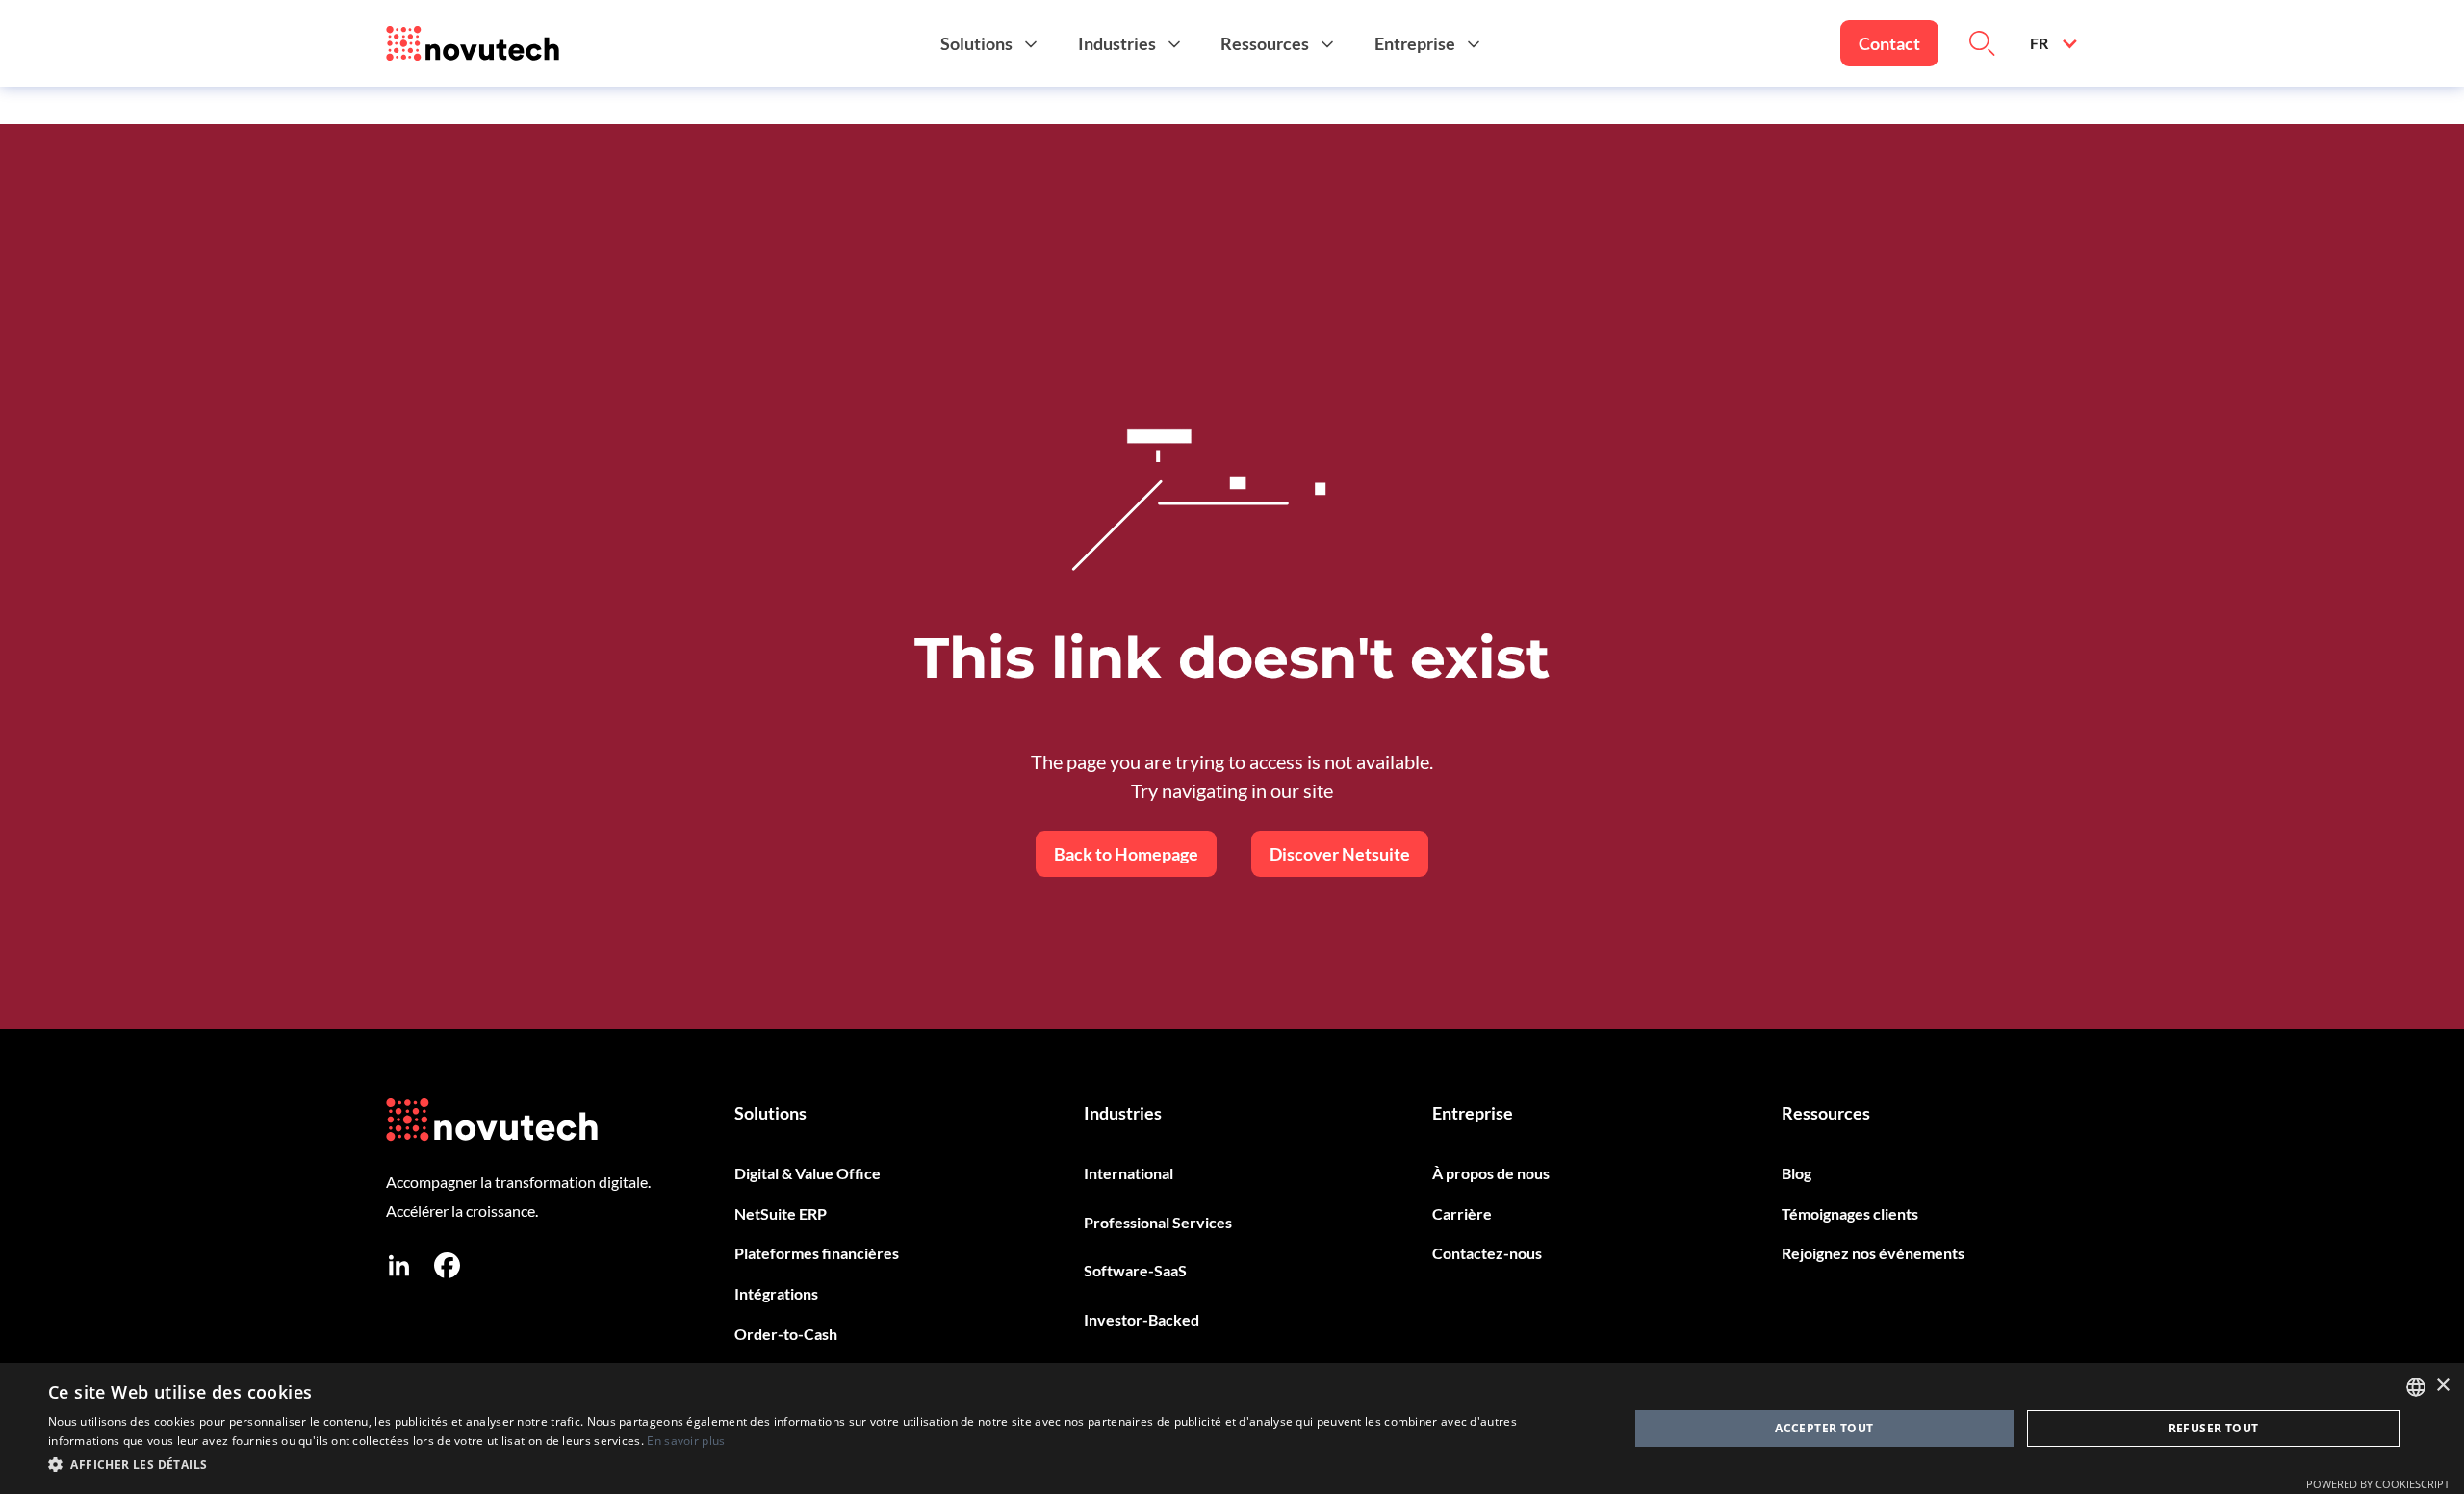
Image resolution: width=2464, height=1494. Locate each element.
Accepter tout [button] (1824, 1428)
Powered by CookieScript (2378, 1484)
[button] (992, 43)
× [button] (2442, 1386)
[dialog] (1232, 1429)
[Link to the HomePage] (473, 43)
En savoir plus (686, 1441)
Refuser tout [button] (2214, 1428)
